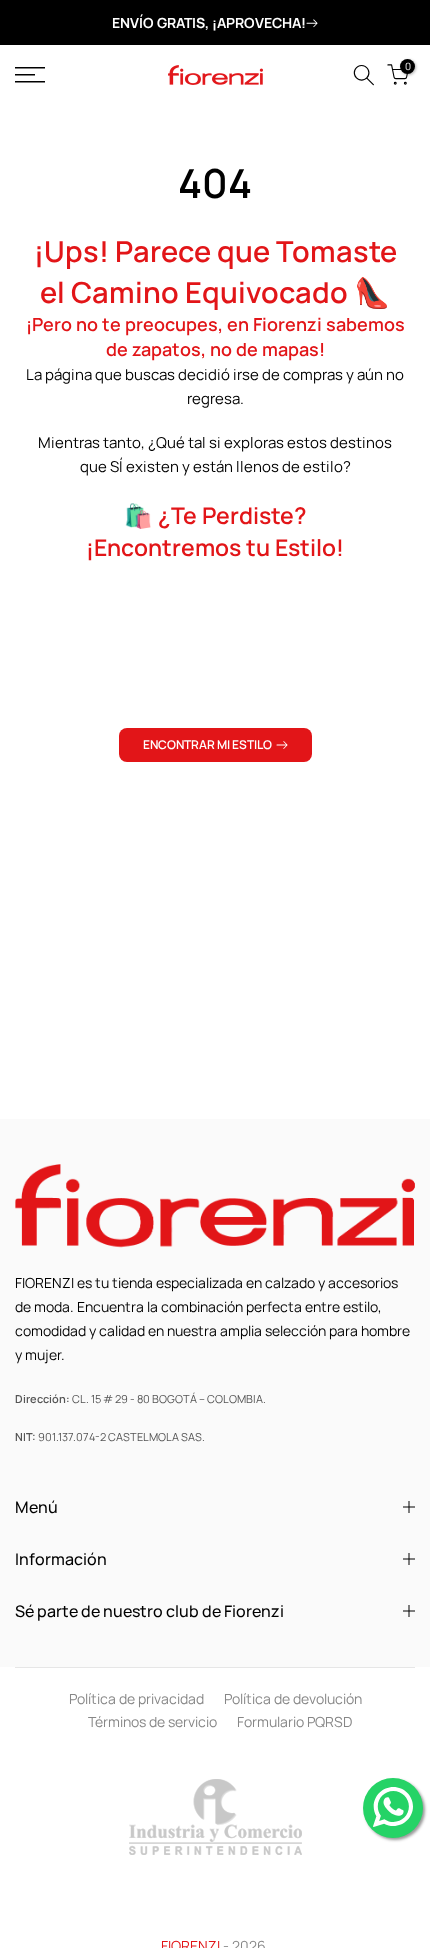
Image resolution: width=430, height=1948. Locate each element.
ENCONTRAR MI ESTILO (207, 744)
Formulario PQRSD (294, 1721)
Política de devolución (293, 1698)
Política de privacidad (136, 1698)
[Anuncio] (215, 23)
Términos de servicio (152, 1721)
